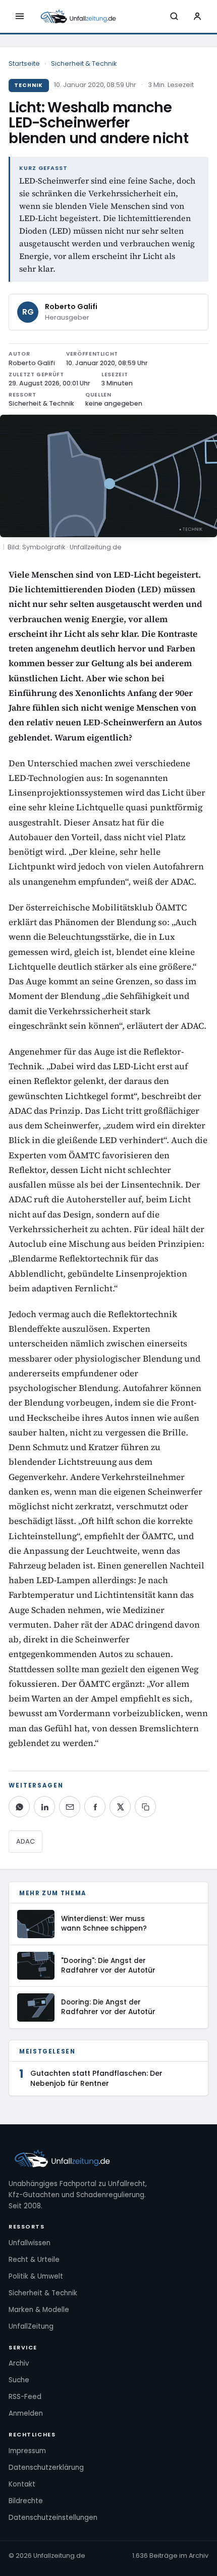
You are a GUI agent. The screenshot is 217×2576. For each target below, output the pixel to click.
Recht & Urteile (34, 2260)
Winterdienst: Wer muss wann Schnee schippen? (104, 1924)
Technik (29, 85)
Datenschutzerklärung (46, 2468)
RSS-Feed (25, 2397)
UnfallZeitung (31, 2326)
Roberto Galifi (71, 307)
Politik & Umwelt (36, 2276)
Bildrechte (26, 2501)
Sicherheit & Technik (84, 63)
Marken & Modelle (39, 2310)
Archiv (19, 2363)
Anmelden (26, 2413)
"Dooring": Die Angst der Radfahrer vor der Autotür (108, 1966)
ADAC (25, 1841)
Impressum (27, 2451)
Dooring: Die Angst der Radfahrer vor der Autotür (108, 2007)
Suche (19, 2380)
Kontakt (22, 2484)
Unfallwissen (30, 2243)
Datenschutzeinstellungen (53, 2518)
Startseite (24, 63)
